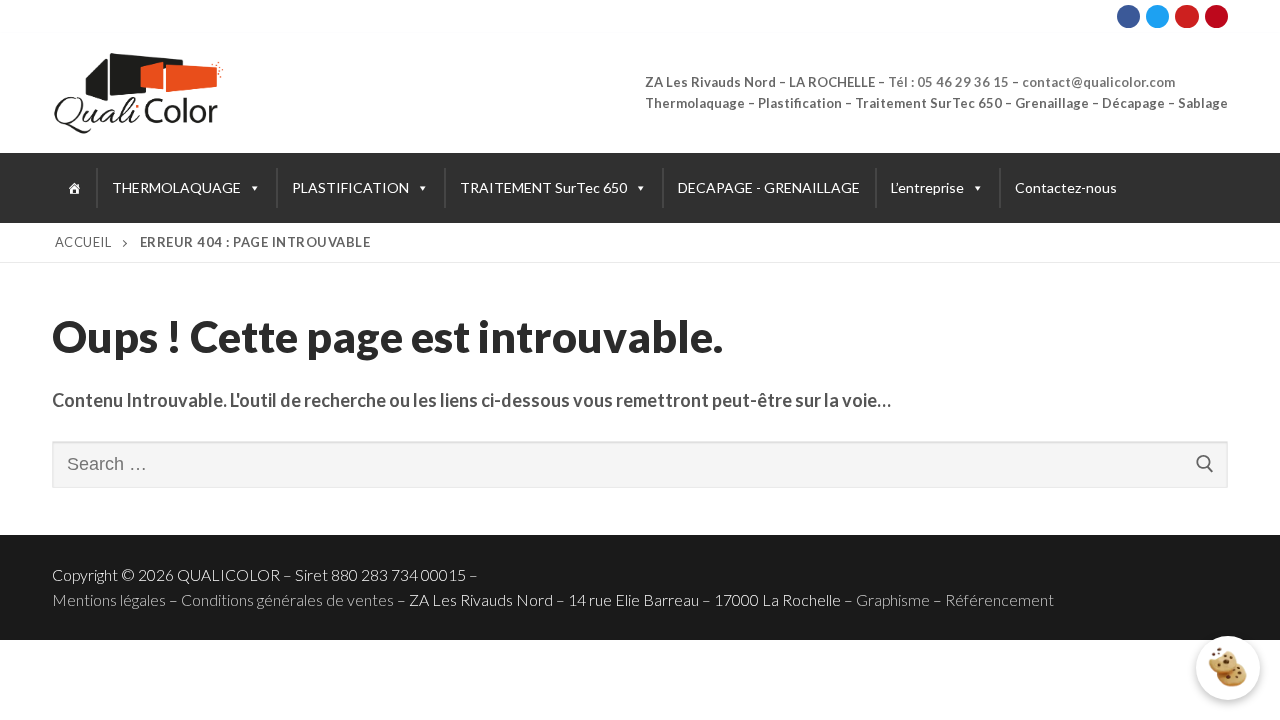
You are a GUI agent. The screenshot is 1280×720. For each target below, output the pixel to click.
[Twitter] (1157, 16)
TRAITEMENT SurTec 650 (543, 187)
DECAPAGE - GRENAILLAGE (769, 187)
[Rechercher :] (640, 464)
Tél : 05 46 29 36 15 (948, 82)
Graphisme (893, 599)
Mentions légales (109, 599)
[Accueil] (74, 188)
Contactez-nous (1066, 187)
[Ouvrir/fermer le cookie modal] (1228, 668)
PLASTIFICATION (350, 187)
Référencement (999, 599)
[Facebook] (1128, 16)
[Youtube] (1186, 16)
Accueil (83, 242)
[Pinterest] (1216, 16)
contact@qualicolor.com (1098, 82)
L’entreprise (927, 187)
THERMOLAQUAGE (176, 187)
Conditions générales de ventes (287, 599)
